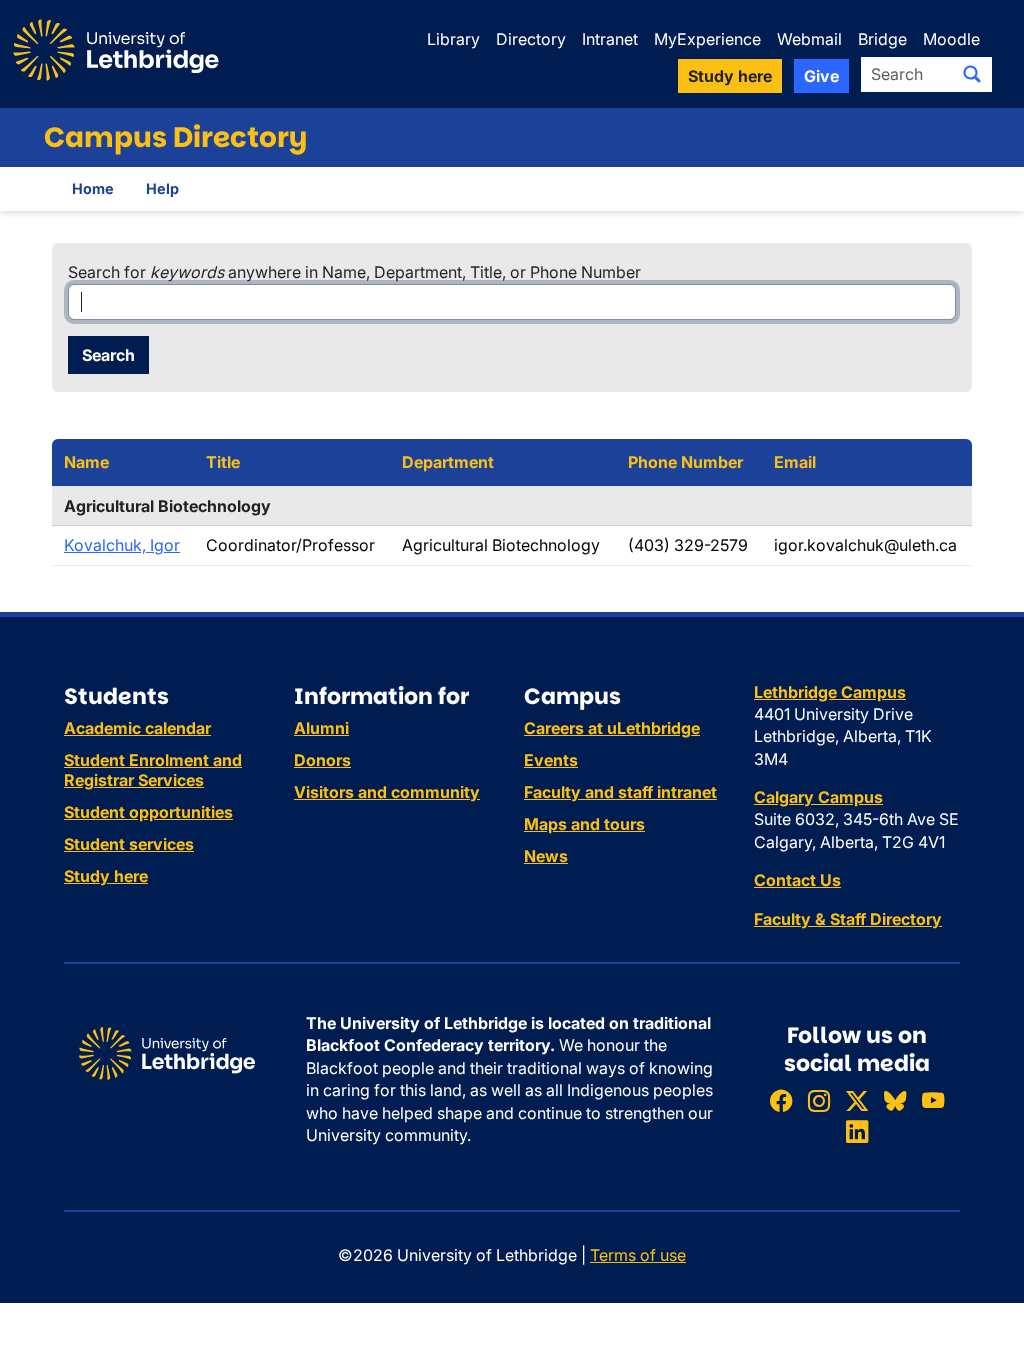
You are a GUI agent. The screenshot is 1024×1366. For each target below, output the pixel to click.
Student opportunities (148, 812)
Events (551, 760)
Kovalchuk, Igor (122, 545)
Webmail (809, 39)
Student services (129, 844)
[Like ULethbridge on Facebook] (781, 1100)
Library (453, 39)
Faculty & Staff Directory (848, 919)
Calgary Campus (818, 797)
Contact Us (797, 880)
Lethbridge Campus (830, 692)
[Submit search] (972, 74)
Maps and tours (584, 824)
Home (93, 188)
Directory (531, 39)
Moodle (951, 39)
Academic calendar (137, 728)
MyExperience (707, 39)
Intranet (610, 39)
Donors (322, 760)
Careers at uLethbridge (612, 728)
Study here (106, 876)
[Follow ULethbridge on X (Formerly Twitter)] (857, 1100)
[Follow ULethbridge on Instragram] (819, 1100)
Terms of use (638, 1255)
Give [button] (821, 76)
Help (162, 188)
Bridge (882, 39)
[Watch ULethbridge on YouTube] (933, 1100)
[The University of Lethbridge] (167, 1052)
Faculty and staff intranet (620, 792)
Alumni (321, 728)
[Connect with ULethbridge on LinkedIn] (857, 1132)
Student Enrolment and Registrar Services (153, 770)
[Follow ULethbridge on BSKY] (895, 1100)
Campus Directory (175, 137)
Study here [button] (730, 76)
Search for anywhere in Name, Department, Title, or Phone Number (354, 272)
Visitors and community (387, 792)
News (546, 856)
